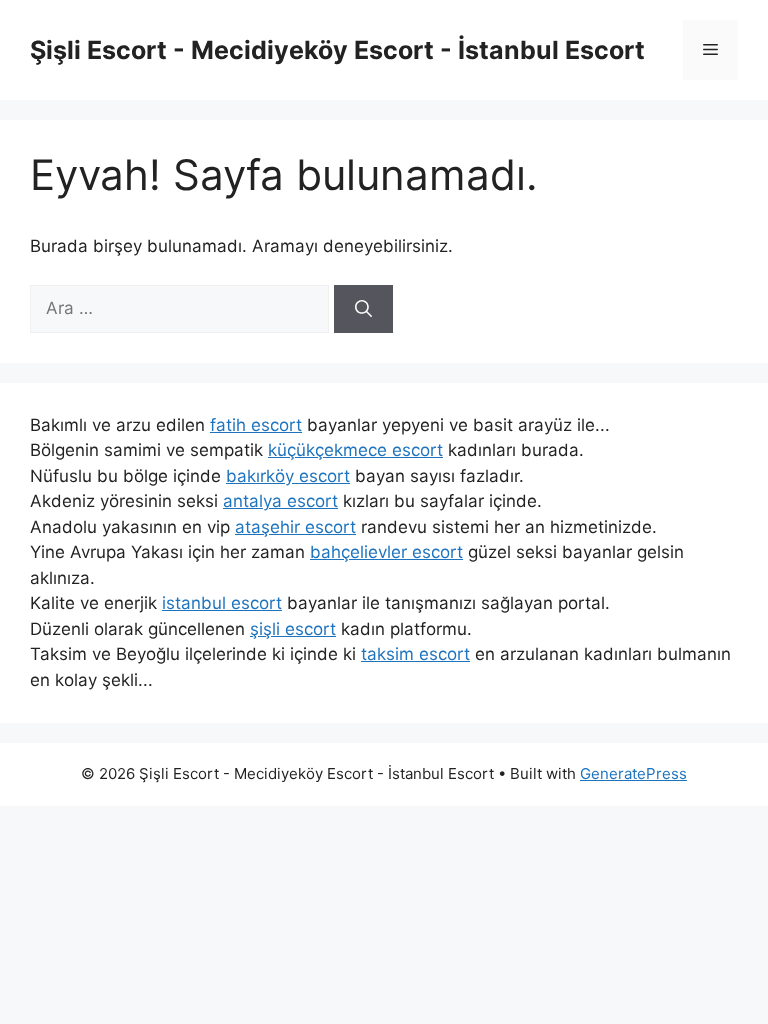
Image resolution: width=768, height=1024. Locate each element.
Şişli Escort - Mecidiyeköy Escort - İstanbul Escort (337, 50)
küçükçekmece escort (355, 450)
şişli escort (293, 629)
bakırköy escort (288, 476)
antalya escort (280, 501)
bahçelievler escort (386, 552)
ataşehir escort (295, 527)
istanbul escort (222, 603)
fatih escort (256, 425)
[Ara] (363, 309)
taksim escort (415, 654)
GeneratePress (633, 773)
